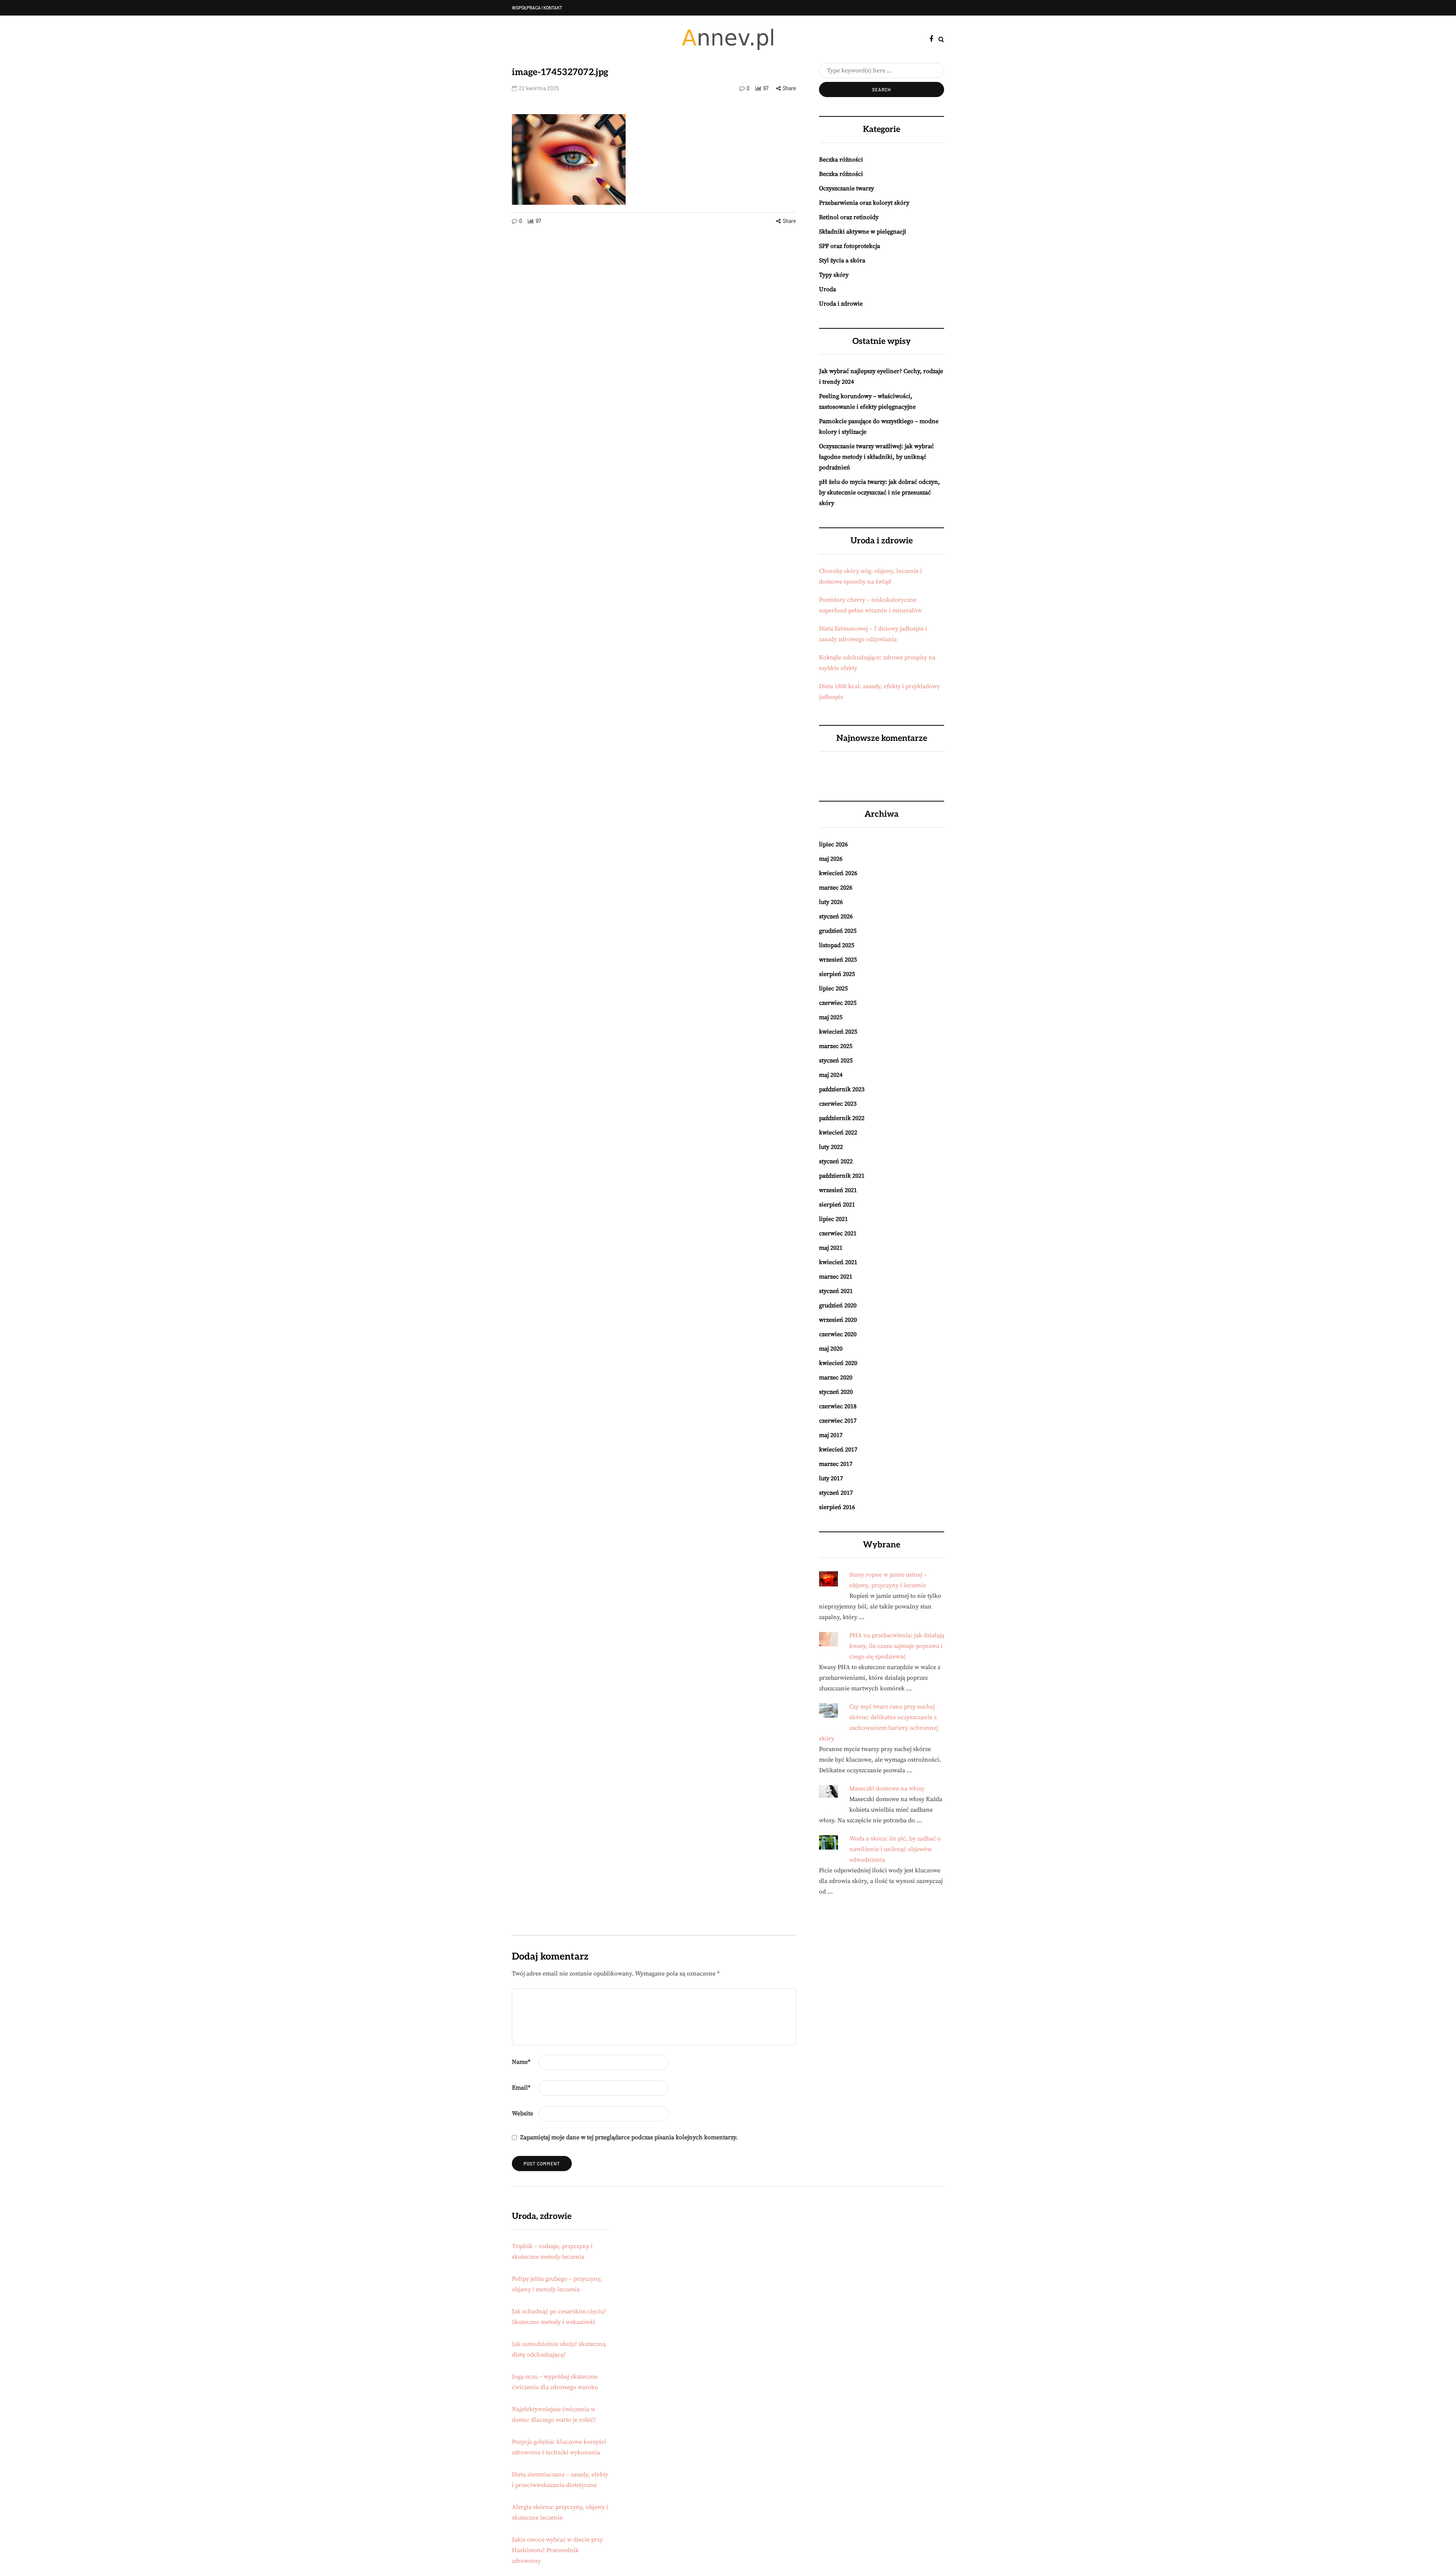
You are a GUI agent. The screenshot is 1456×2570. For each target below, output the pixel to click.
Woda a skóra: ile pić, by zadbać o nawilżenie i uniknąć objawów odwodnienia (895, 1849)
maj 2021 (831, 1248)
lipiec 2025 (833, 988)
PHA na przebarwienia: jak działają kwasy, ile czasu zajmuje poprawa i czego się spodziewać (897, 1646)
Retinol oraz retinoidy (849, 217)
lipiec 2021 (833, 1219)
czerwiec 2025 (838, 1003)
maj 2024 (831, 1075)
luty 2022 (831, 1147)
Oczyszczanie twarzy (846, 188)
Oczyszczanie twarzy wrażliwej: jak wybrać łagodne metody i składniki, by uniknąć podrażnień (876, 457)
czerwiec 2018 (838, 1406)
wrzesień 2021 (838, 1190)
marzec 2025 (836, 1046)
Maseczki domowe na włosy (887, 1789)
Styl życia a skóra (842, 260)
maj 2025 (831, 1017)
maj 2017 (831, 1435)
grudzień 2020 (838, 1305)
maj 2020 (831, 1349)
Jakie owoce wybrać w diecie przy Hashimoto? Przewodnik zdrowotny (557, 2550)
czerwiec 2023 (838, 1104)
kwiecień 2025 (838, 1032)
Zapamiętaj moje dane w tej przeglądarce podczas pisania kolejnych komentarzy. (629, 2137)
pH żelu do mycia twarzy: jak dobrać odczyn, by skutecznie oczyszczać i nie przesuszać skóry (879, 493)
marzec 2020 (836, 1378)
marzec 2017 (836, 1464)
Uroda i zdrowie (841, 304)
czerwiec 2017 (838, 1421)
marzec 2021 (836, 1277)
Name (521, 2062)
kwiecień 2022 (838, 1133)
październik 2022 (842, 1118)
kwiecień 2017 (838, 1450)
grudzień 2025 (838, 931)
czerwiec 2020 (838, 1334)
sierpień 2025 (837, 974)
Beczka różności (841, 160)
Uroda (828, 289)
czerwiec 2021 (838, 1233)
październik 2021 (842, 1176)
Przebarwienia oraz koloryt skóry (864, 203)
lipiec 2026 (833, 844)
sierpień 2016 (837, 1507)
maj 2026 (831, 859)
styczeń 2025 (836, 1061)
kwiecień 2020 (838, 1363)
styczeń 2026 (836, 916)
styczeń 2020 (836, 1392)
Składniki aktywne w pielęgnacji (863, 232)
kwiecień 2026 (838, 873)
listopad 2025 (837, 945)
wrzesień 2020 (838, 1320)
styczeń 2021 (836, 1291)
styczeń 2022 (836, 1161)
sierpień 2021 (837, 1205)
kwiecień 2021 (838, 1262)
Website (522, 2113)
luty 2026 (831, 902)
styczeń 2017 (836, 1493)
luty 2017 (831, 1478)
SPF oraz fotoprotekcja (850, 246)
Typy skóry (834, 275)
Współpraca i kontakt (537, 8)
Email (521, 2088)
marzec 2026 (836, 888)
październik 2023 (842, 1089)
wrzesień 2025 (838, 960)
